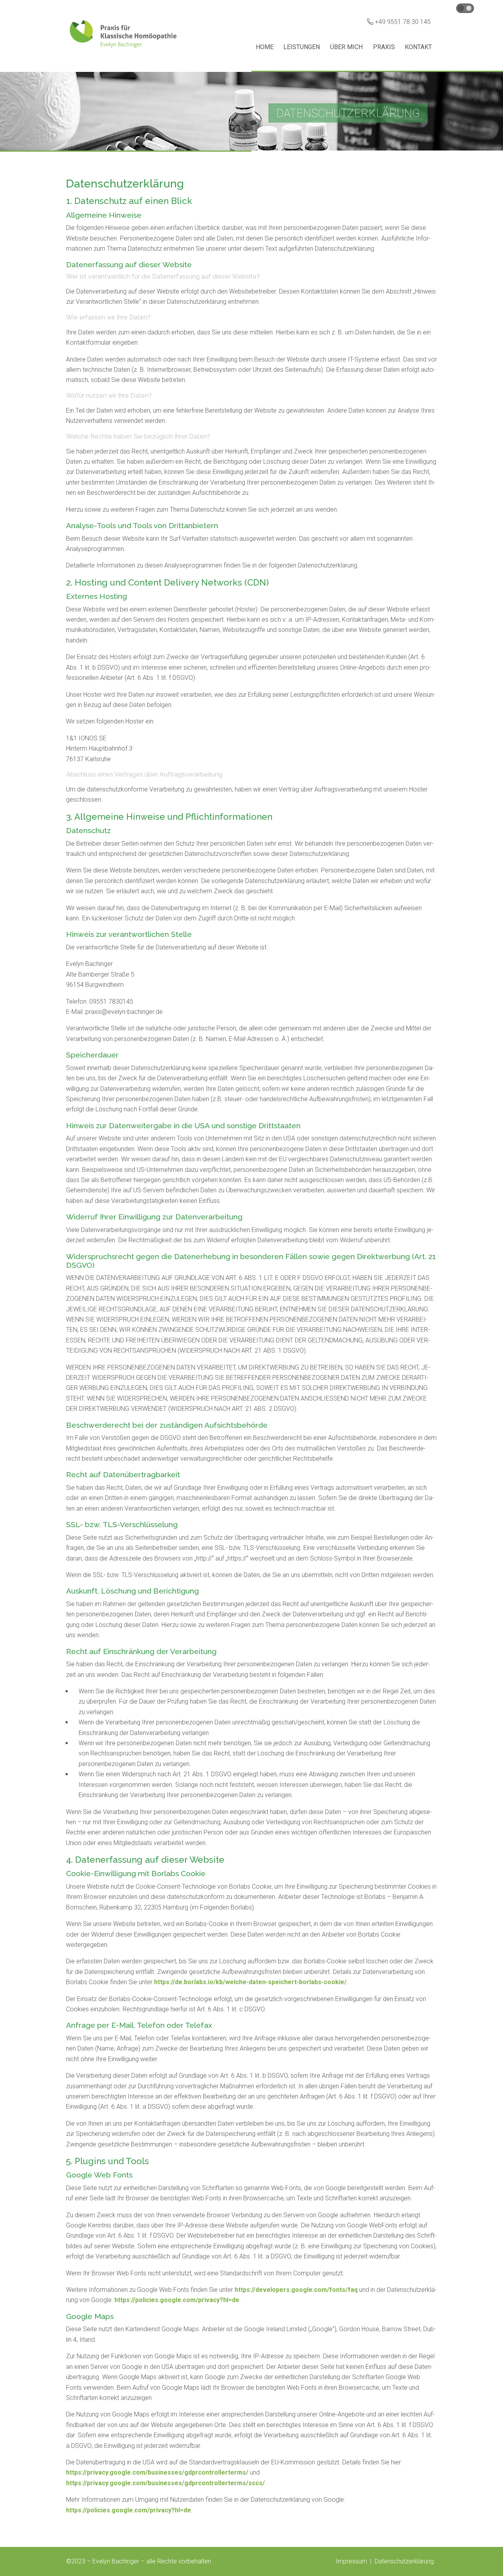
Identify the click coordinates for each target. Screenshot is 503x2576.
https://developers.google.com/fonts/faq (296, 2290)
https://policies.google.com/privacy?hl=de (177, 2300)
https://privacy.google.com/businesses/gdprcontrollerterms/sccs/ (165, 2483)
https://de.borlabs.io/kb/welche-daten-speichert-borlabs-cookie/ (250, 1982)
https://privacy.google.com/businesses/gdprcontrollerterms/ (157, 2472)
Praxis (384, 47)
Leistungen (302, 47)
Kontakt (418, 47)
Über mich (346, 47)
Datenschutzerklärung (404, 2561)
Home (265, 47)
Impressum (351, 2561)
